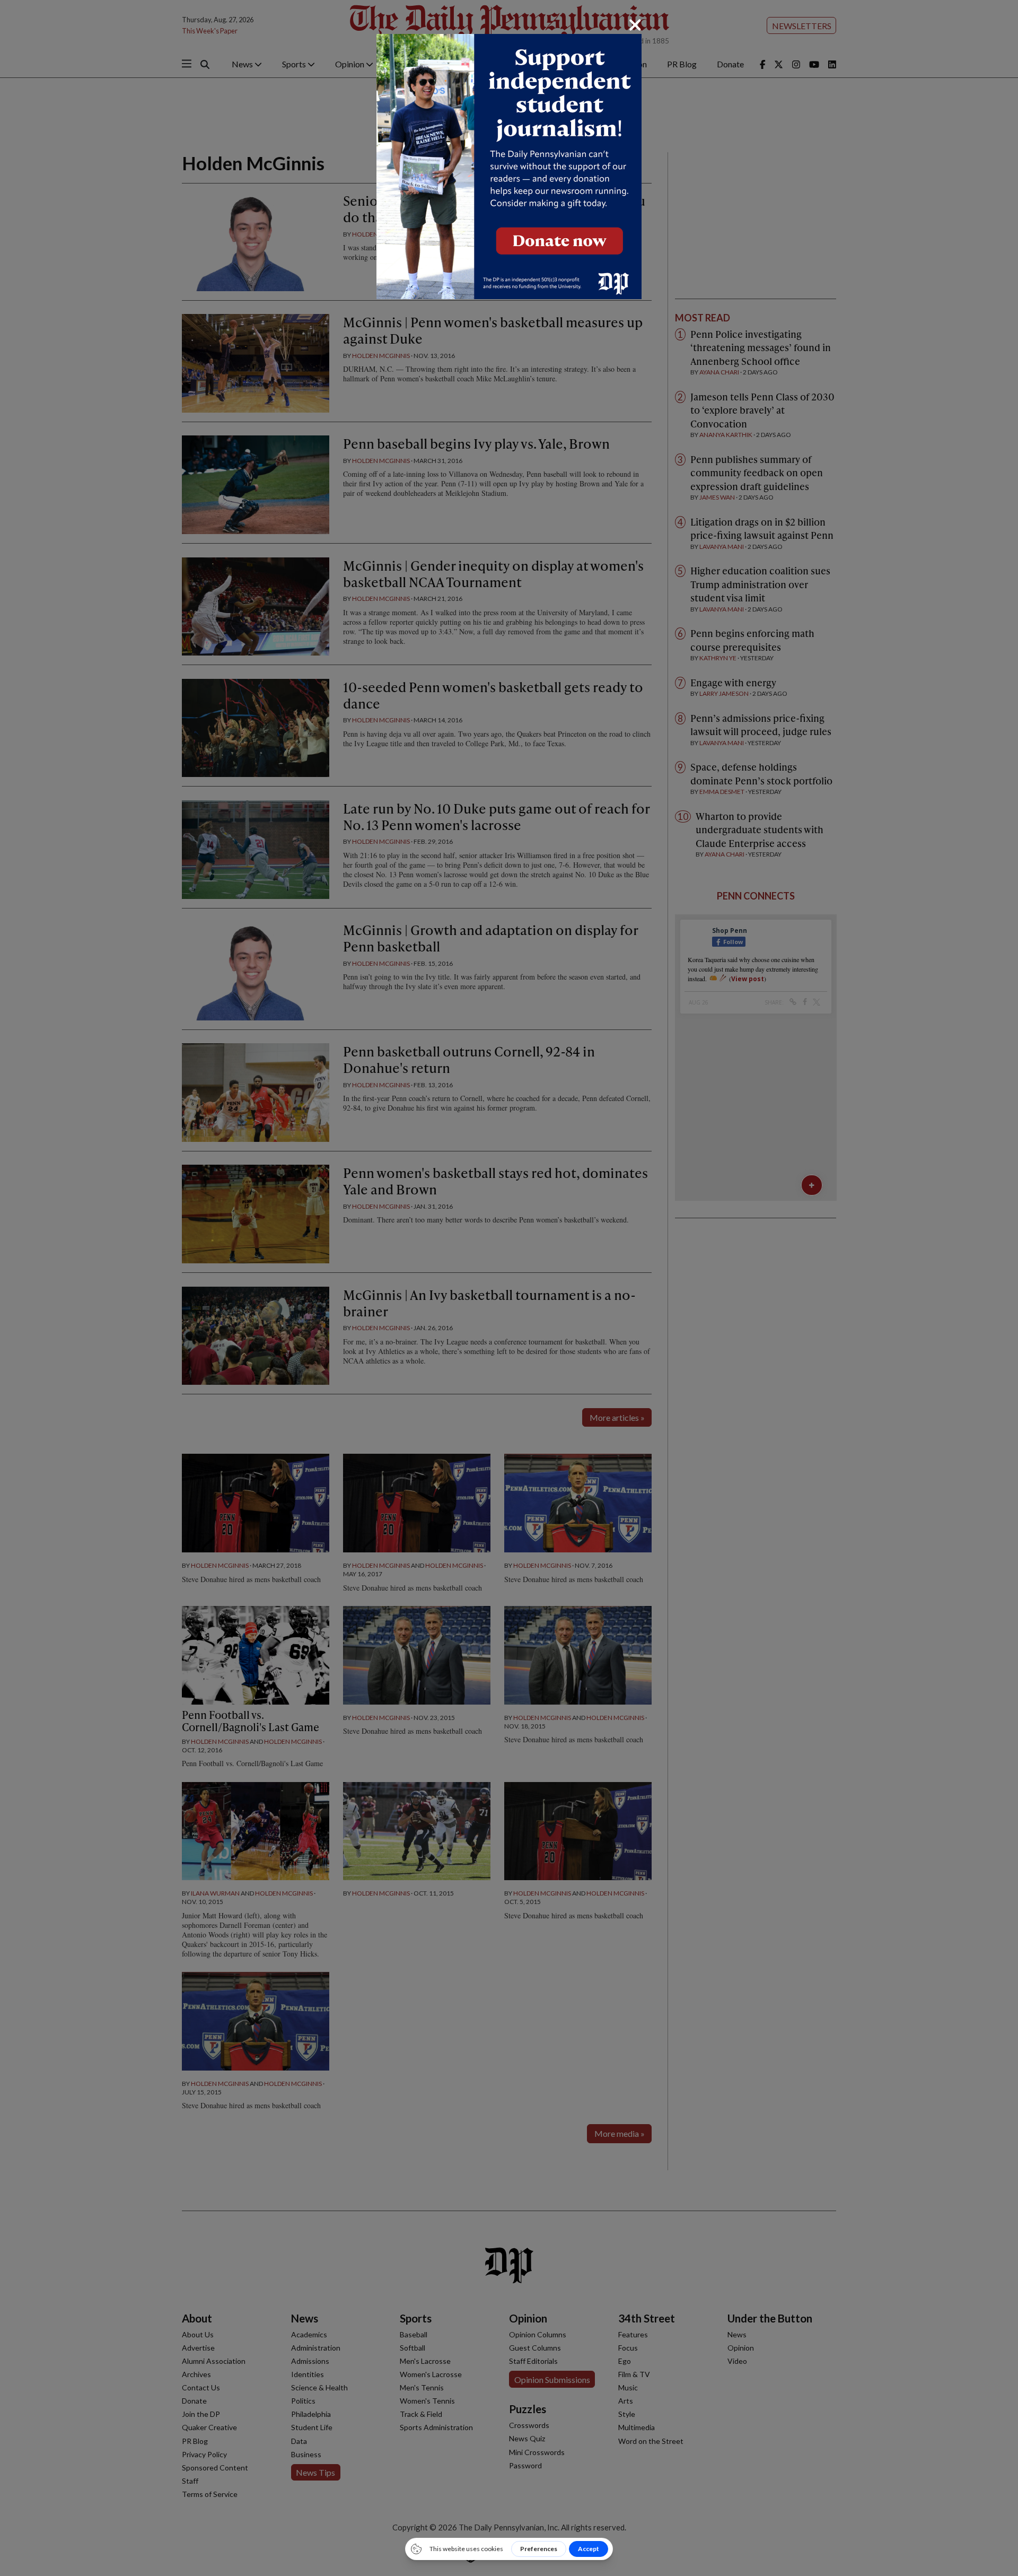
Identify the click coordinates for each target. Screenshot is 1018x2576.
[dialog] (509, 1288)
